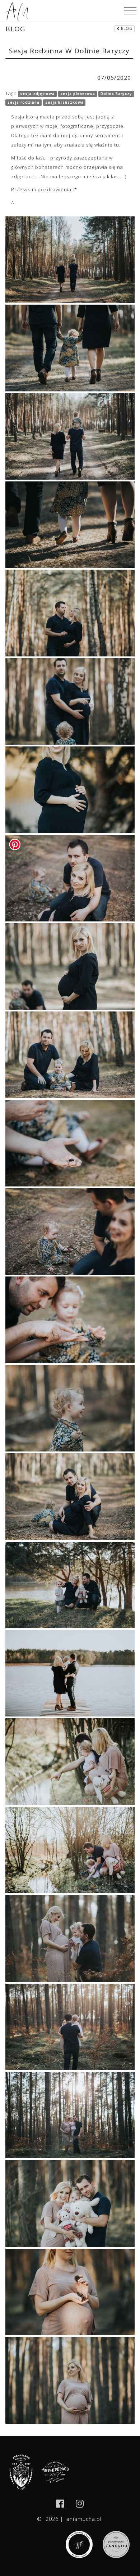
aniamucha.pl (84, 2519)
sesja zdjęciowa (37, 94)
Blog (126, 28)
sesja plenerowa (78, 94)
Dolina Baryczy (116, 94)
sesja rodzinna (24, 102)
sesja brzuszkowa (64, 102)
